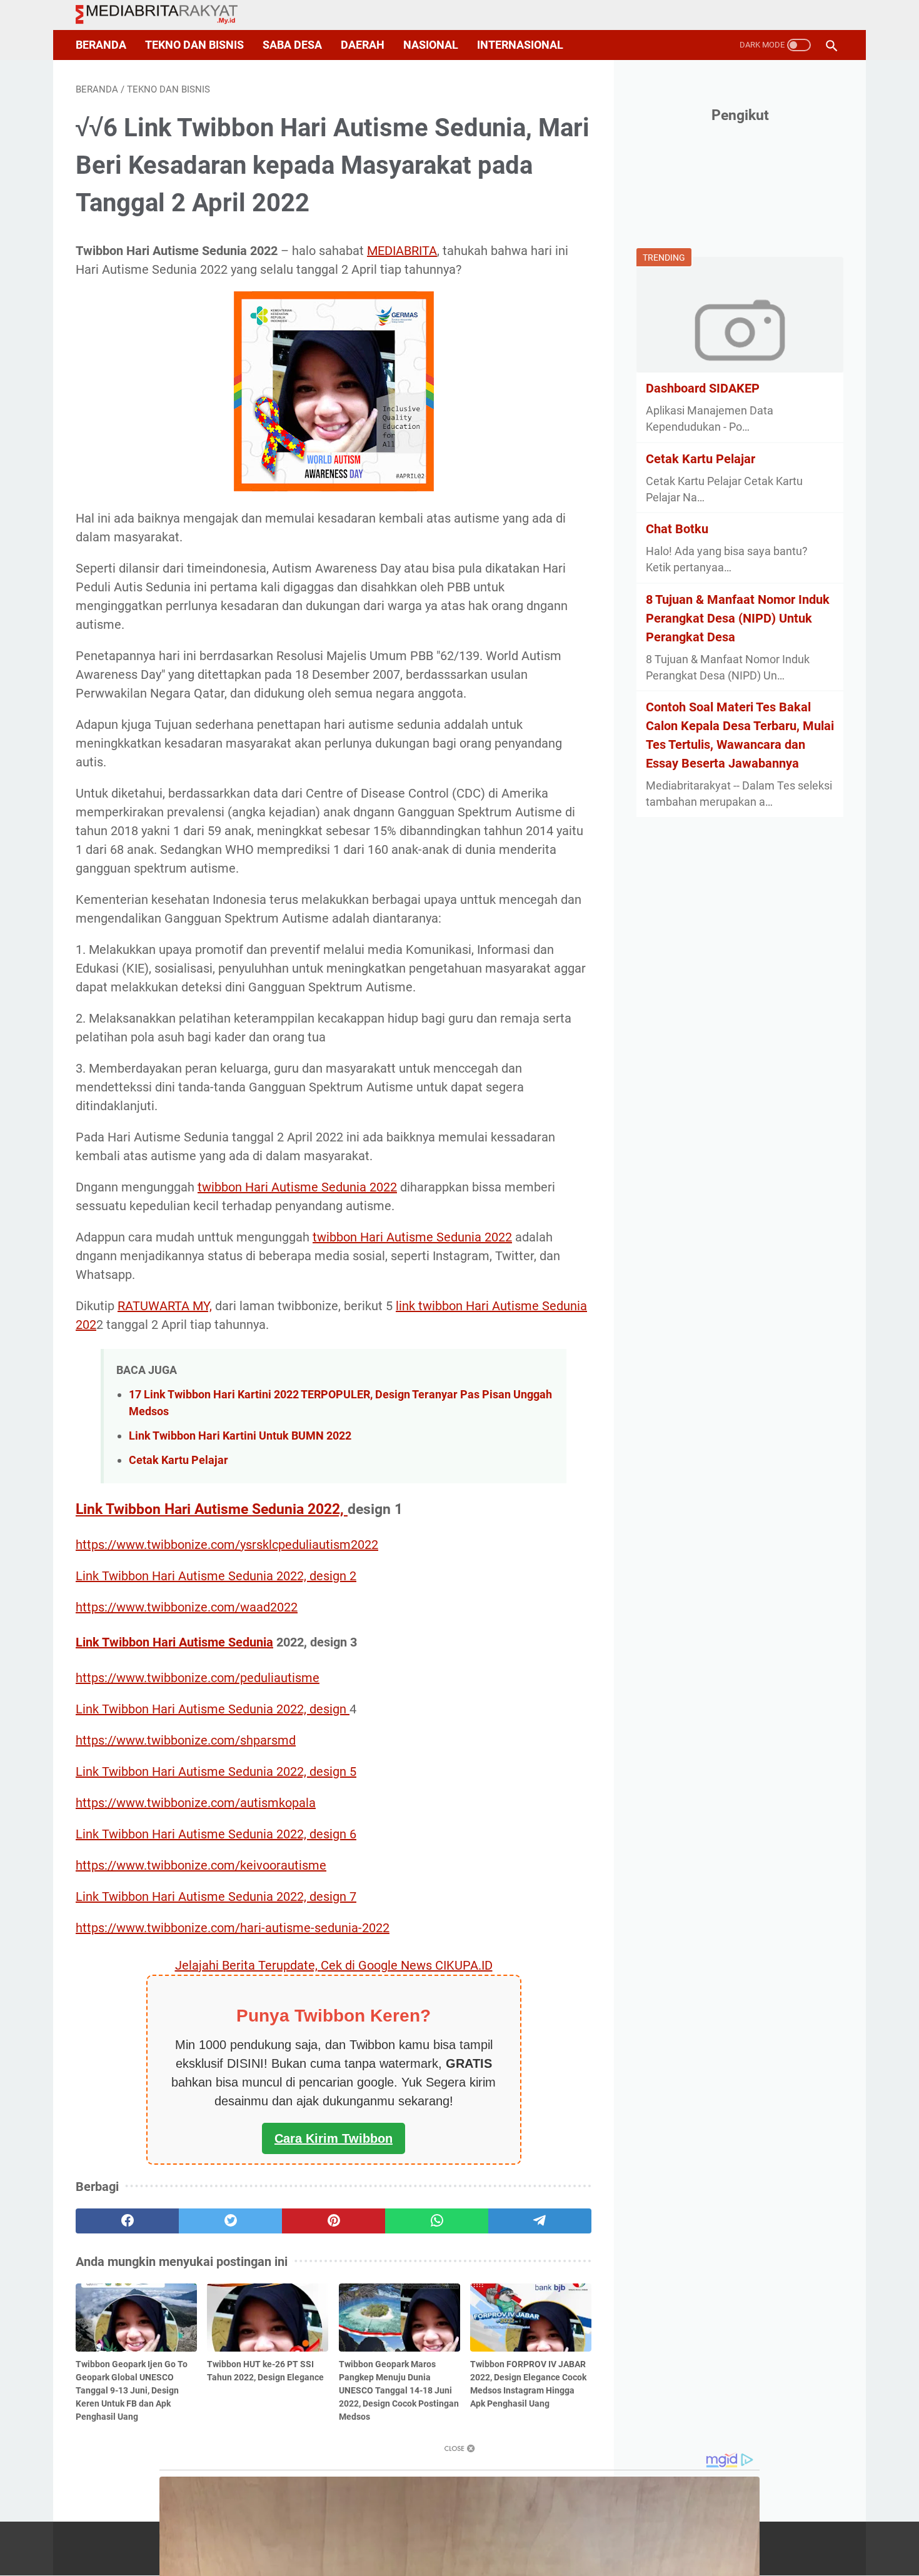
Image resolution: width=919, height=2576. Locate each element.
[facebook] (127, 2221)
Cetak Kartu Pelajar (178, 1460)
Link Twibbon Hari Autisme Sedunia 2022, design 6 (216, 1834)
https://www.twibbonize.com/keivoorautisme (201, 1865)
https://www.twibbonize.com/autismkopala (196, 1803)
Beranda (101, 45)
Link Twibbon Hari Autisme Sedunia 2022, (212, 1509)
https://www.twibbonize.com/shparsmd (186, 1740)
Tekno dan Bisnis (194, 45)
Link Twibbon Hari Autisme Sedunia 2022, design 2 (216, 1576)
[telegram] (540, 2221)
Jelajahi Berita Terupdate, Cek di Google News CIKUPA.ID (334, 1965)
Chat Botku (677, 529)
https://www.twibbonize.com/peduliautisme (198, 1678)
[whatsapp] (437, 2221)
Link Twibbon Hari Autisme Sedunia (174, 1642)
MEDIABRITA (402, 251)
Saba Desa (292, 45)
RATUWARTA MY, (165, 1306)
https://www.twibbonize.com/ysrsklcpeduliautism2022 (227, 1545)
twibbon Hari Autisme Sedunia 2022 (297, 1187)
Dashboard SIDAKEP (703, 388)
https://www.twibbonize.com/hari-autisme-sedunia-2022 (233, 1928)
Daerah (363, 45)
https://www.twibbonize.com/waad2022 (187, 1607)
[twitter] (230, 2221)
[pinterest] (334, 2221)
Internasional (520, 45)
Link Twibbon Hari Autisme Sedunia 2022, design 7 (216, 1897)
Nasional (431, 45)
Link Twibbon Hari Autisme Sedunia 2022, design (213, 1709)
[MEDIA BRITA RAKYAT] (164, 15)
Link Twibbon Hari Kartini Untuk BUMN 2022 (240, 1436)
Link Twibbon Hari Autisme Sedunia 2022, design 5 (216, 1772)
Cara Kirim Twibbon (334, 2138)
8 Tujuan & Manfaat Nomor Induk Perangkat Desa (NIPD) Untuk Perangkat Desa (738, 618)
